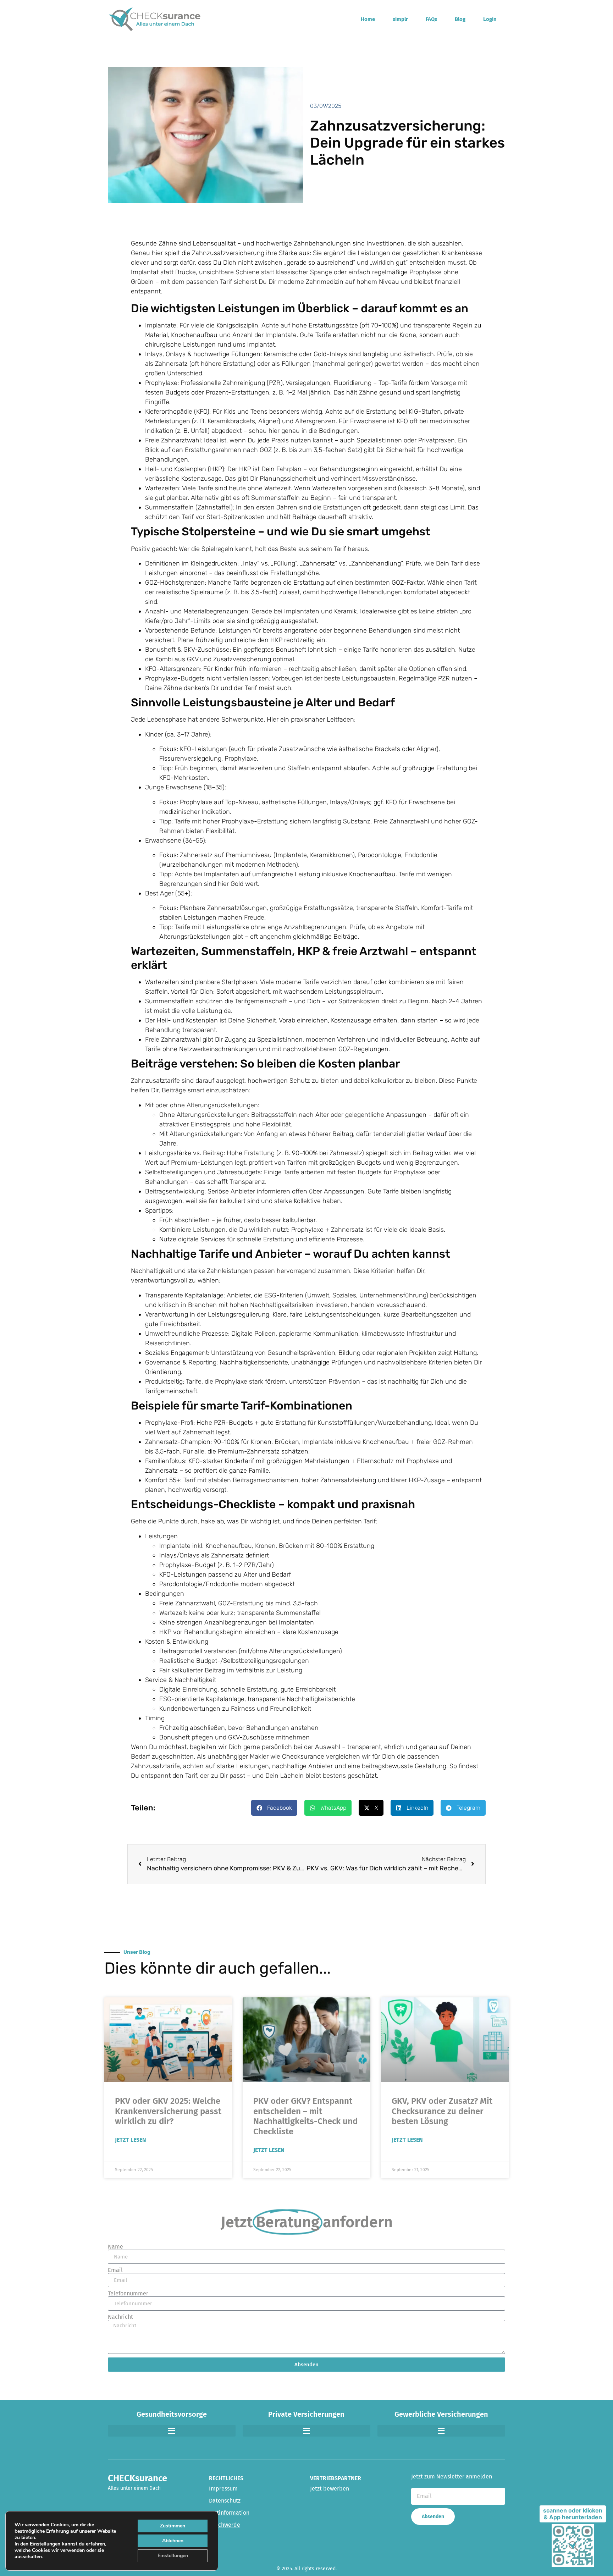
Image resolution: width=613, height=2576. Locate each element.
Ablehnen (173, 2541)
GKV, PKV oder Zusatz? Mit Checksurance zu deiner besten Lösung (442, 2111)
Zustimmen (173, 2526)
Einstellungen (45, 2544)
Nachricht (120, 2317)
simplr (400, 19)
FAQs (431, 19)
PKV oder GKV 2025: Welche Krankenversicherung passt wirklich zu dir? (168, 2111)
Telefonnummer (128, 2294)
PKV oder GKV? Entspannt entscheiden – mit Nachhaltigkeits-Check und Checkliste (305, 2116)
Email (115, 2270)
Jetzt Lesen (131, 2140)
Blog (460, 19)
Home (368, 19)
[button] (274, 1808)
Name (115, 2247)
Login (490, 19)
